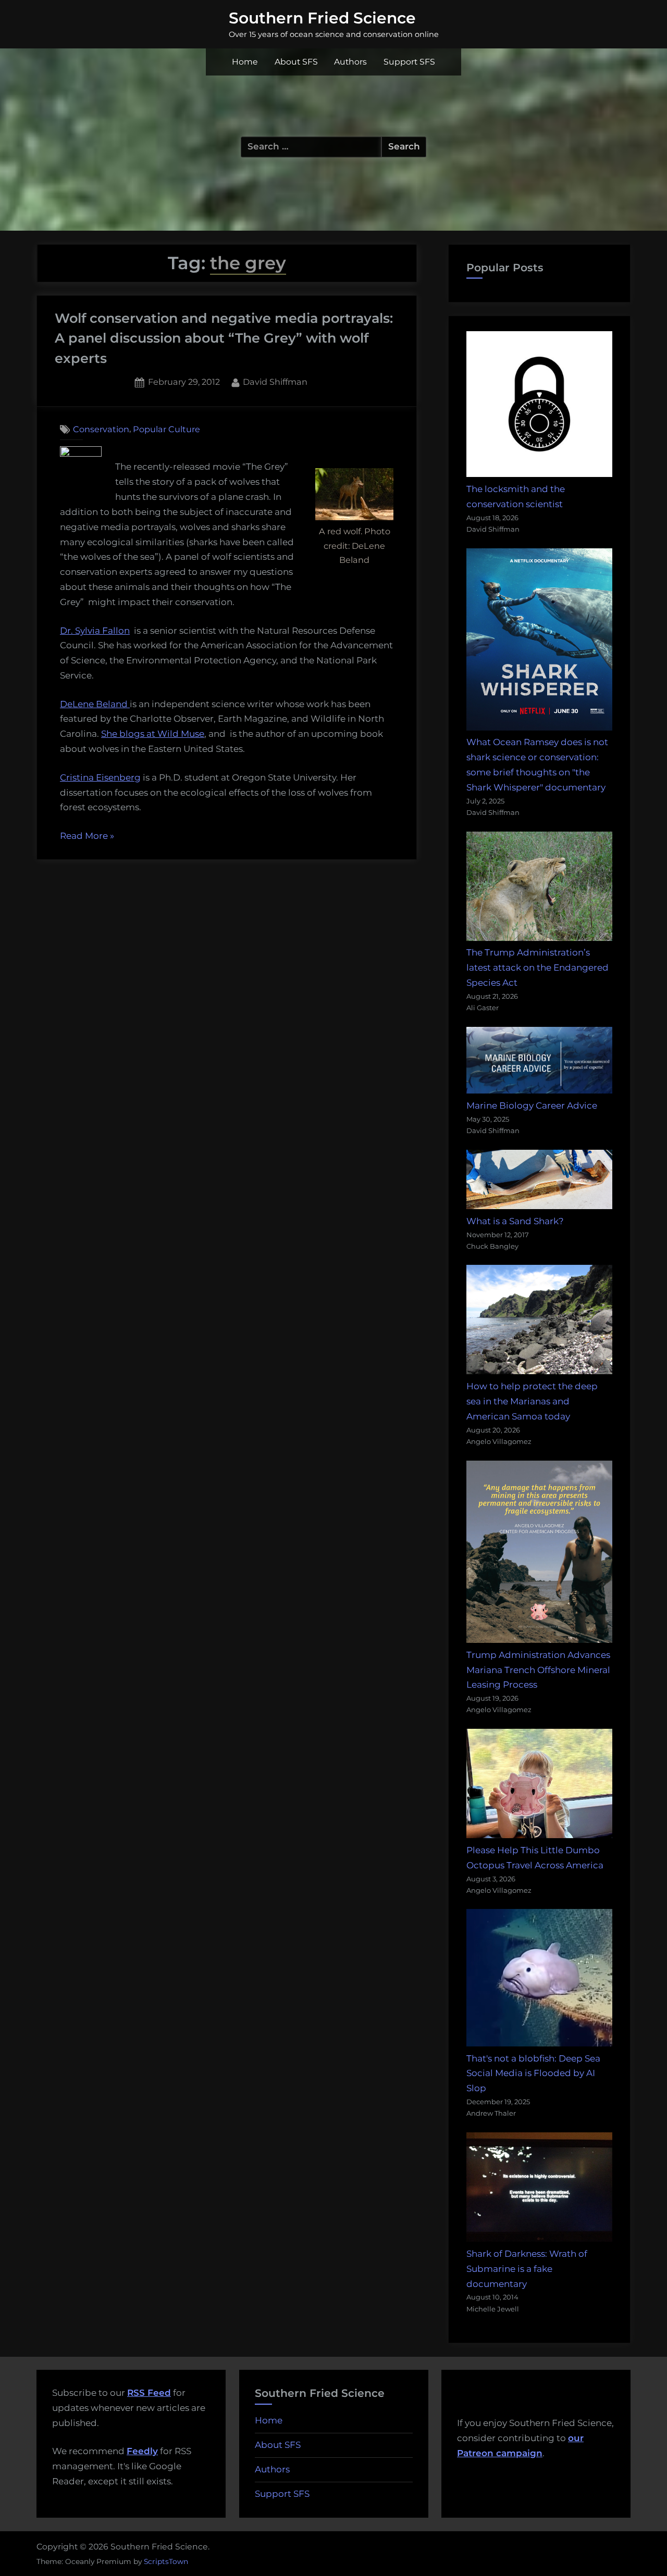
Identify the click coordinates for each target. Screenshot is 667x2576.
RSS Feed (149, 2393)
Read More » (87, 837)
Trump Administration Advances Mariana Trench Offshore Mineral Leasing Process (538, 1670)
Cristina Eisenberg (100, 777)
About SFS (296, 62)
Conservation (101, 429)
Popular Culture (166, 429)
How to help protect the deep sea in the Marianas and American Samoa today (532, 1401)
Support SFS (409, 62)
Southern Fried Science (322, 18)
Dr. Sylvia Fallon (95, 631)
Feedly (142, 2451)
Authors (350, 62)
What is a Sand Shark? (515, 1221)
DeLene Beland (95, 704)
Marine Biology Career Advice (532, 1105)
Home (245, 62)
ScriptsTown (166, 2561)
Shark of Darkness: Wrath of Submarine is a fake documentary (527, 2269)
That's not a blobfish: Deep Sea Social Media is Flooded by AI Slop (533, 2074)
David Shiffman (275, 381)
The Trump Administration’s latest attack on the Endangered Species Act (538, 967)
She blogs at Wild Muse (153, 734)
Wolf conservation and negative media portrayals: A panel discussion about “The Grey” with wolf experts (224, 338)
